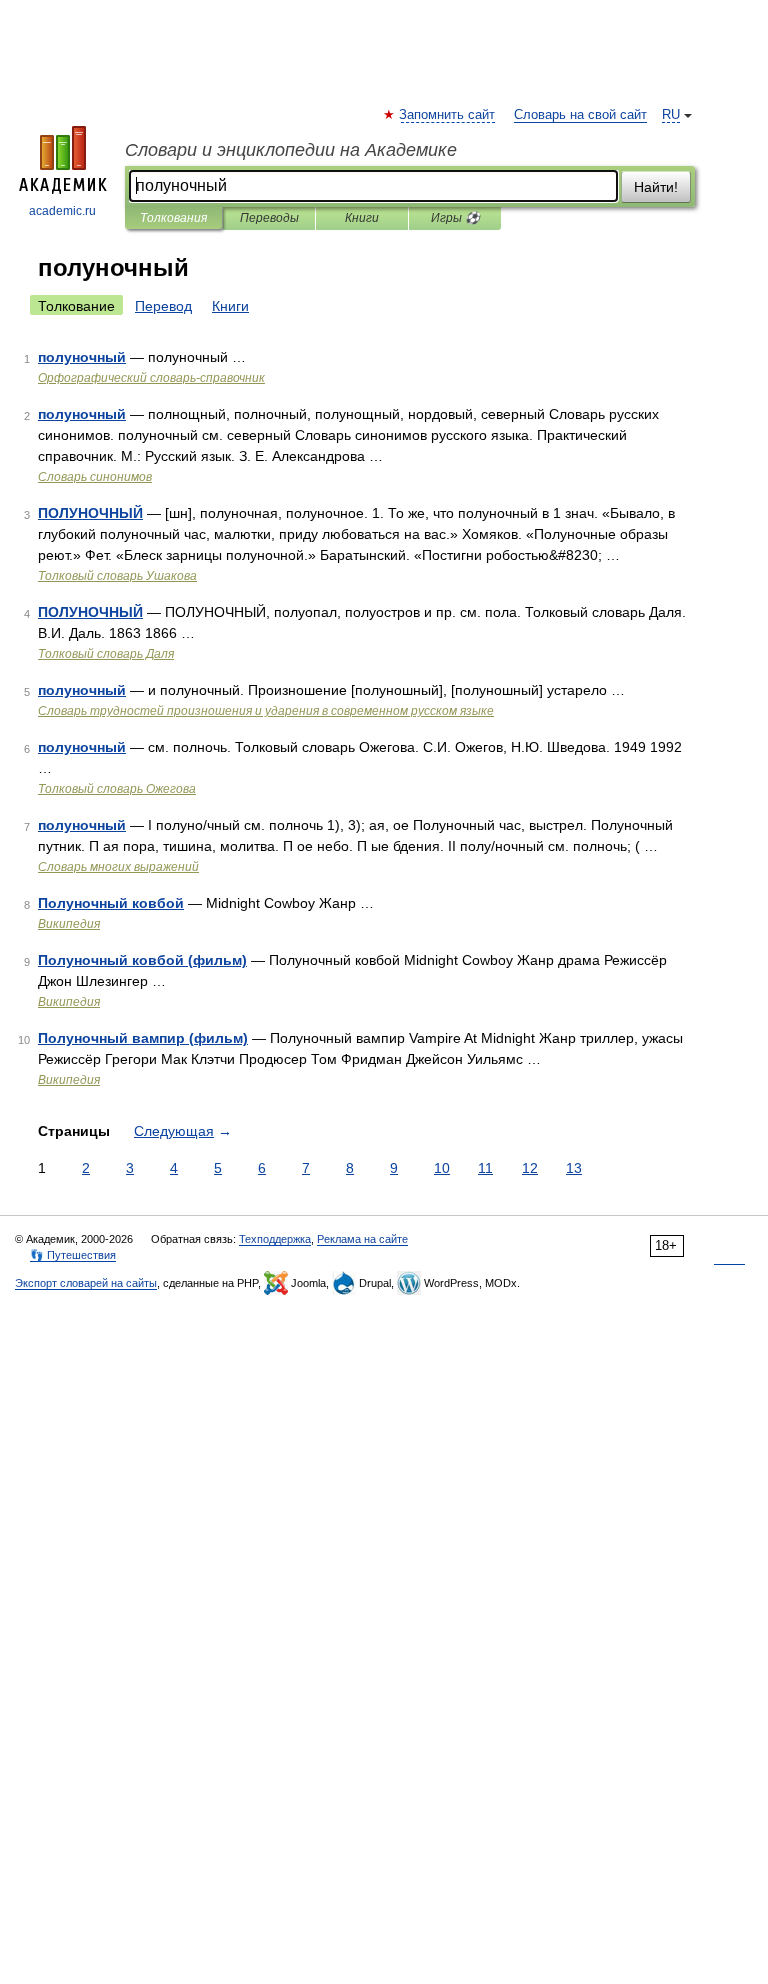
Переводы (269, 218)
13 (574, 1168)
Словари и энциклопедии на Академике (291, 150)
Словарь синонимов (95, 477)
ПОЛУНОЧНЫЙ (90, 513)
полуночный (82, 357)
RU (671, 115)
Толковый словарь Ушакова (117, 576)
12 (530, 1168)
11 (485, 1168)
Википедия (69, 924)
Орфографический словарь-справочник (151, 378)
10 (442, 1168)
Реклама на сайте (362, 1239)
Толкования (173, 218)
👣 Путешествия (73, 1255)
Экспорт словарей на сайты (86, 1283)
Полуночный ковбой (111, 903)
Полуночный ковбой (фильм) (142, 960)
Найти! (656, 187)
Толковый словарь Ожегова (117, 789)
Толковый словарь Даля (106, 654)
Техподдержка (275, 1239)
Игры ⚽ (455, 218)
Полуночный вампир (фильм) (143, 1038)
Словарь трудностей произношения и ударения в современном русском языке (266, 711)
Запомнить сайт (448, 115)
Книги (362, 218)
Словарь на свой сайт (580, 115)
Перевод (163, 306)
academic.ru (62, 211)
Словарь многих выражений (118, 867)
